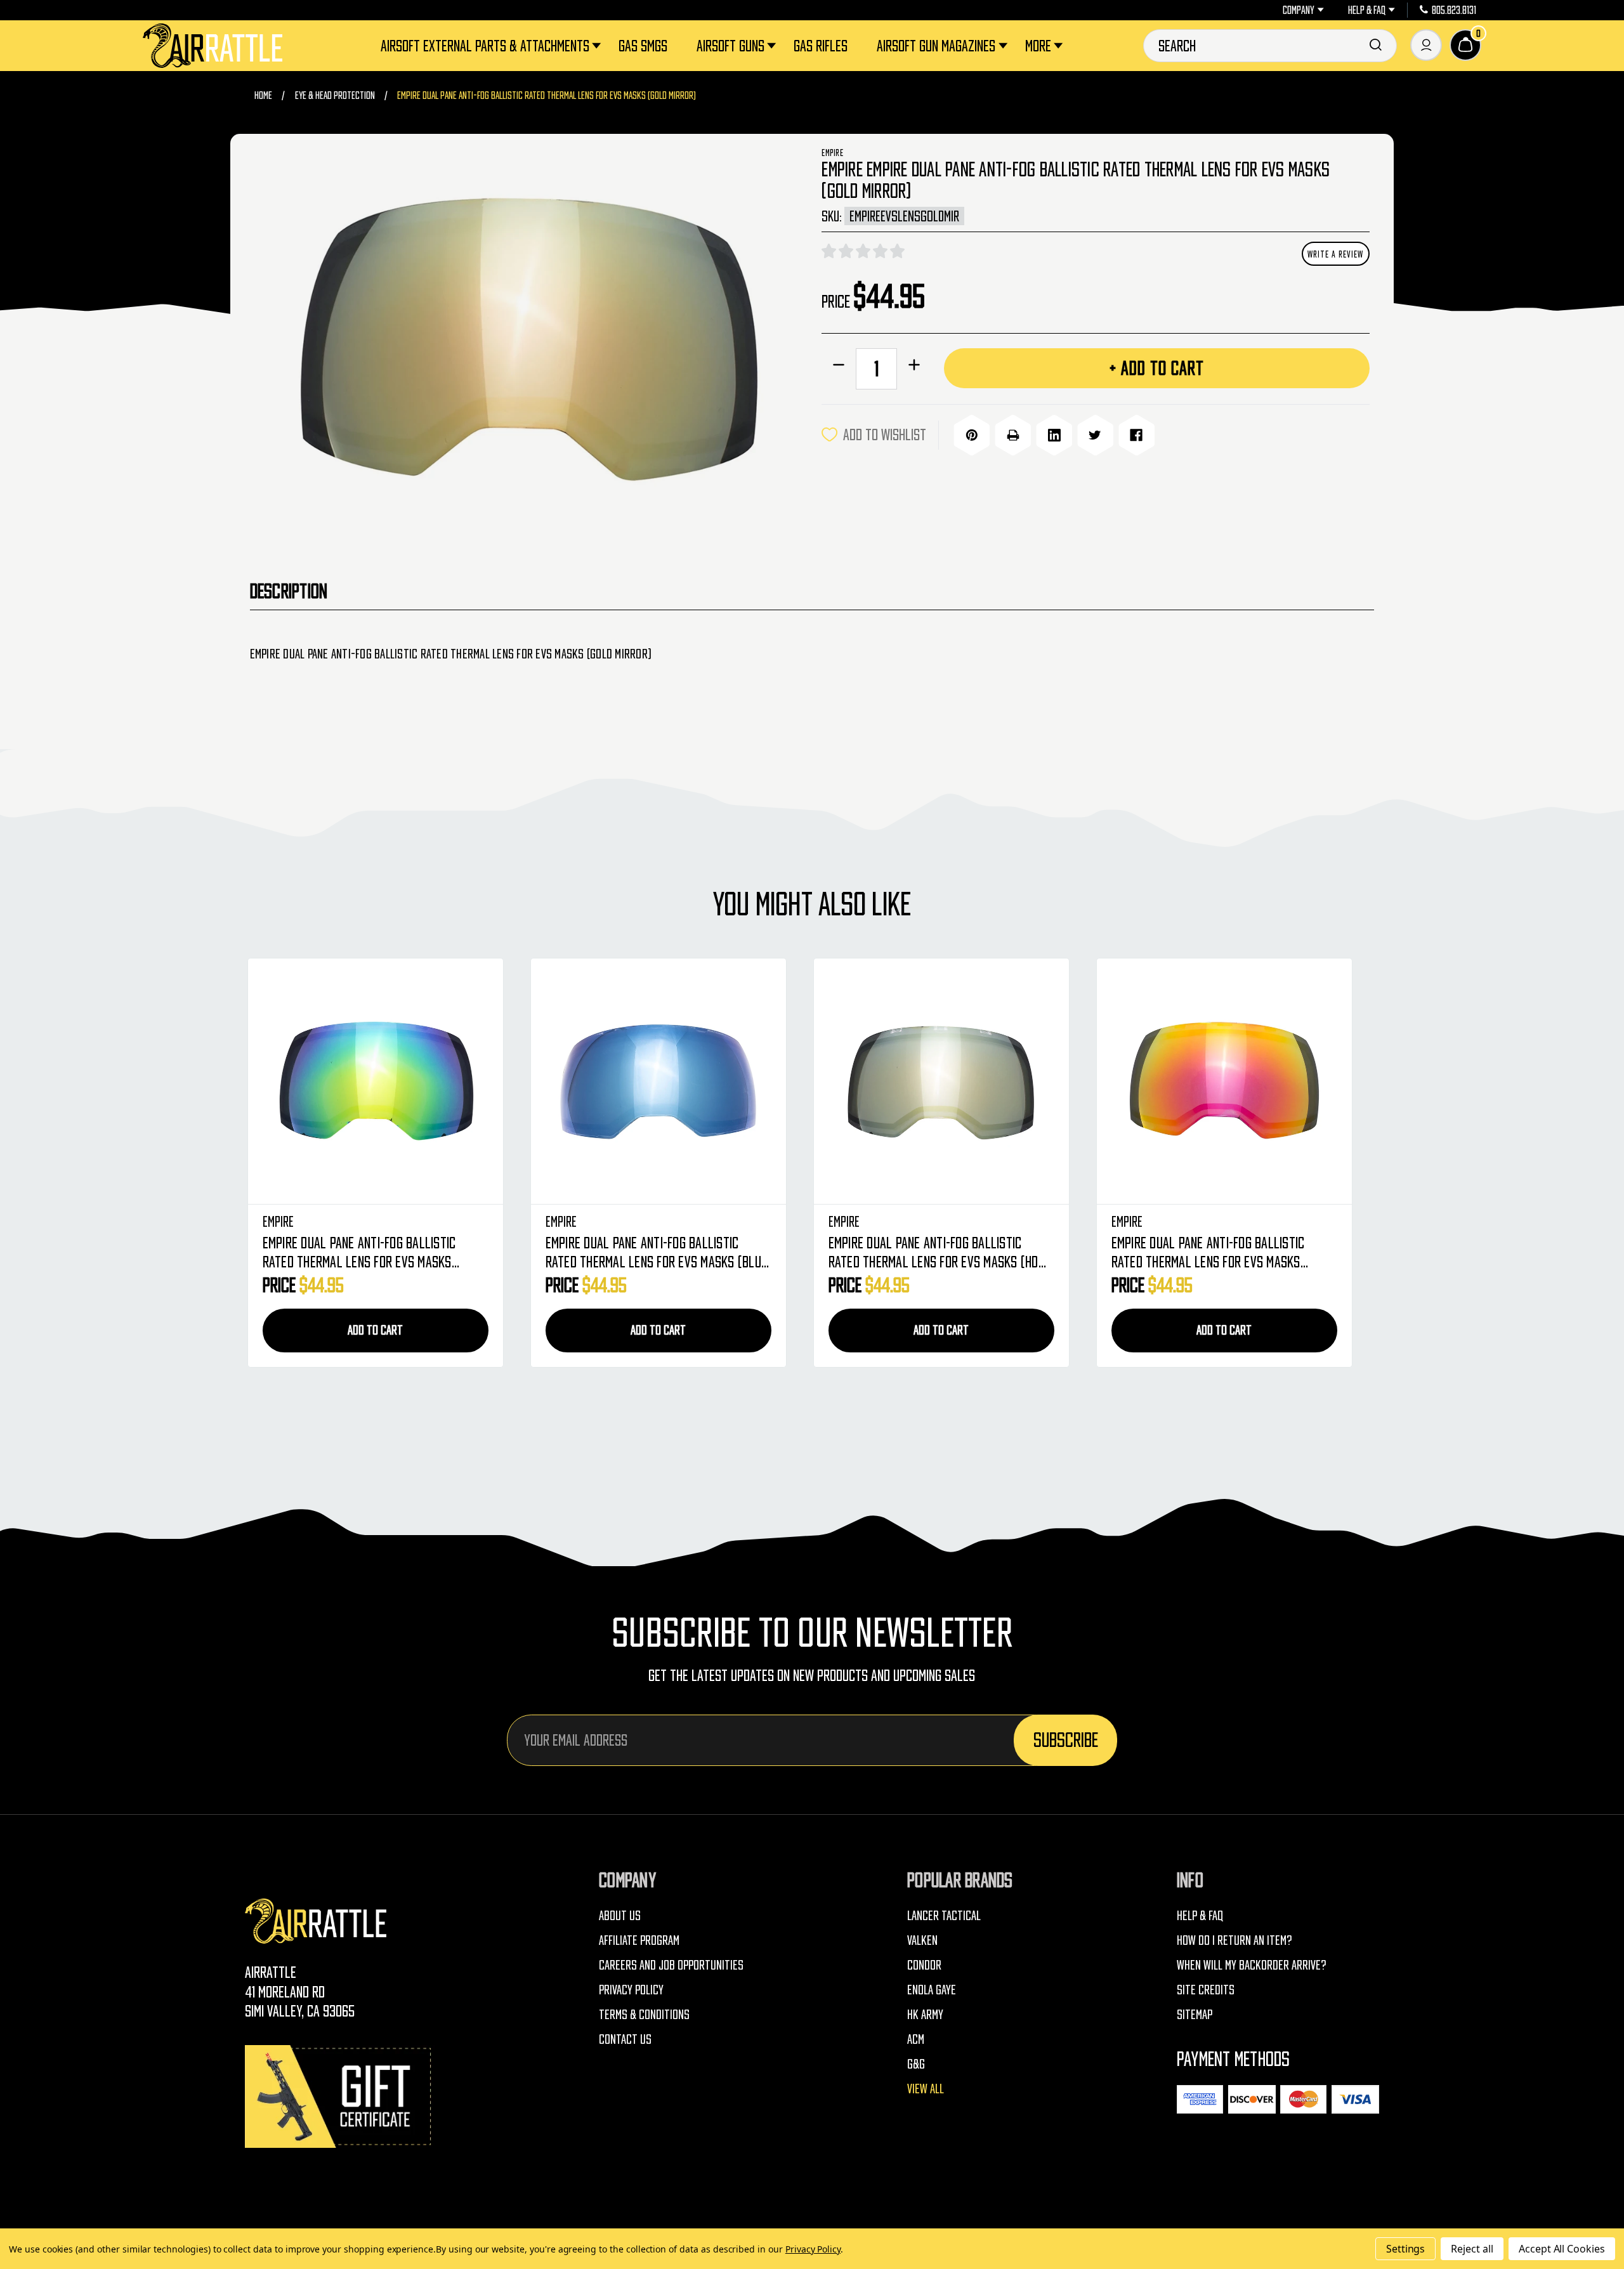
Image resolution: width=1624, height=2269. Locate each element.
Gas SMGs (643, 45)
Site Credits (1206, 1990)
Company (1299, 10)
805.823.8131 (1454, 10)
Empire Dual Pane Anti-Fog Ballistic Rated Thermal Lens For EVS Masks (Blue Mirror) (374, 1253)
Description (289, 591)
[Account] (1426, 45)
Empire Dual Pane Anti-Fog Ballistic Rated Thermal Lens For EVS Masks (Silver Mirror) (1208, 1253)
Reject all (1472, 2249)
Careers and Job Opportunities (671, 1965)
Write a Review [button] (1335, 254)
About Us (620, 1915)
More (1038, 45)
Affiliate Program (639, 1940)
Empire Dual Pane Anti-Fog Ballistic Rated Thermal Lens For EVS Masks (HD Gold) (651, 1253)
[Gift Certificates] (340, 2096)
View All (926, 2089)
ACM (916, 2039)
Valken (922, 1940)
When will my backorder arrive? (1252, 1965)
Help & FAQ (1367, 10)
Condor (924, 1965)
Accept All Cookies (1562, 2249)
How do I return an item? (1234, 1940)
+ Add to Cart (1157, 368)
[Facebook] (1136, 435)
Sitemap (1195, 2014)
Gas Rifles (821, 45)
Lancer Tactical (944, 1915)
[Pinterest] (972, 435)
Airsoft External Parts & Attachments (485, 45)
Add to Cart (375, 1330)
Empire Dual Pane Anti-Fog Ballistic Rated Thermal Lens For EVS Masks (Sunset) (925, 1253)
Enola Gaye (932, 1990)
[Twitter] (1095, 435)
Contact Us (625, 2039)
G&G (916, 2064)
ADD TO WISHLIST (885, 434)
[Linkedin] (1054, 435)
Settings (1406, 2249)
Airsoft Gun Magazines (936, 45)
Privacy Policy (631, 1990)
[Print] (1013, 435)
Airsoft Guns (730, 45)
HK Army (925, 2014)
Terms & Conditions (644, 2014)
